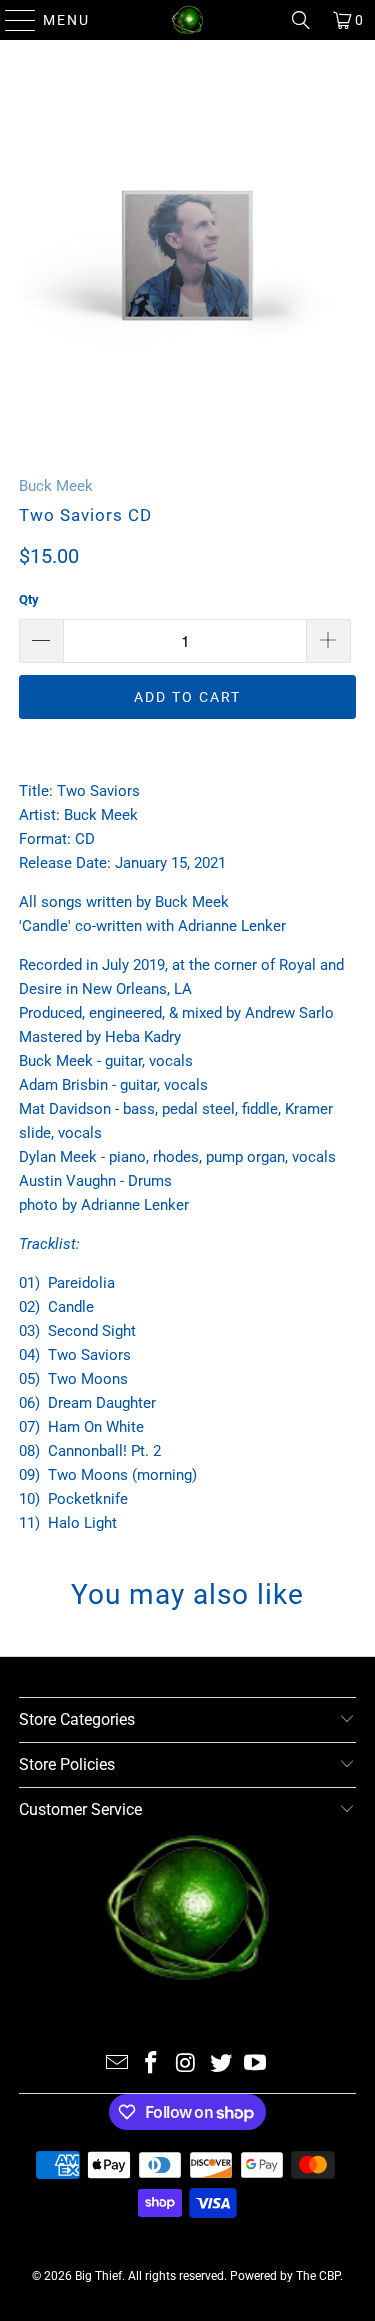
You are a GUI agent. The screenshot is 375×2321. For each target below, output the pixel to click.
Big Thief (98, 2276)
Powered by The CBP (285, 2276)
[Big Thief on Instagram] (187, 2064)
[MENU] (11, 20)
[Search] (301, 20)
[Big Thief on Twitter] (221, 2064)
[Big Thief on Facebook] (152, 2064)
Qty (29, 599)
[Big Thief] (188, 20)
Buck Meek (56, 486)
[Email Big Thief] (117, 2064)
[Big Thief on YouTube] (256, 2064)
